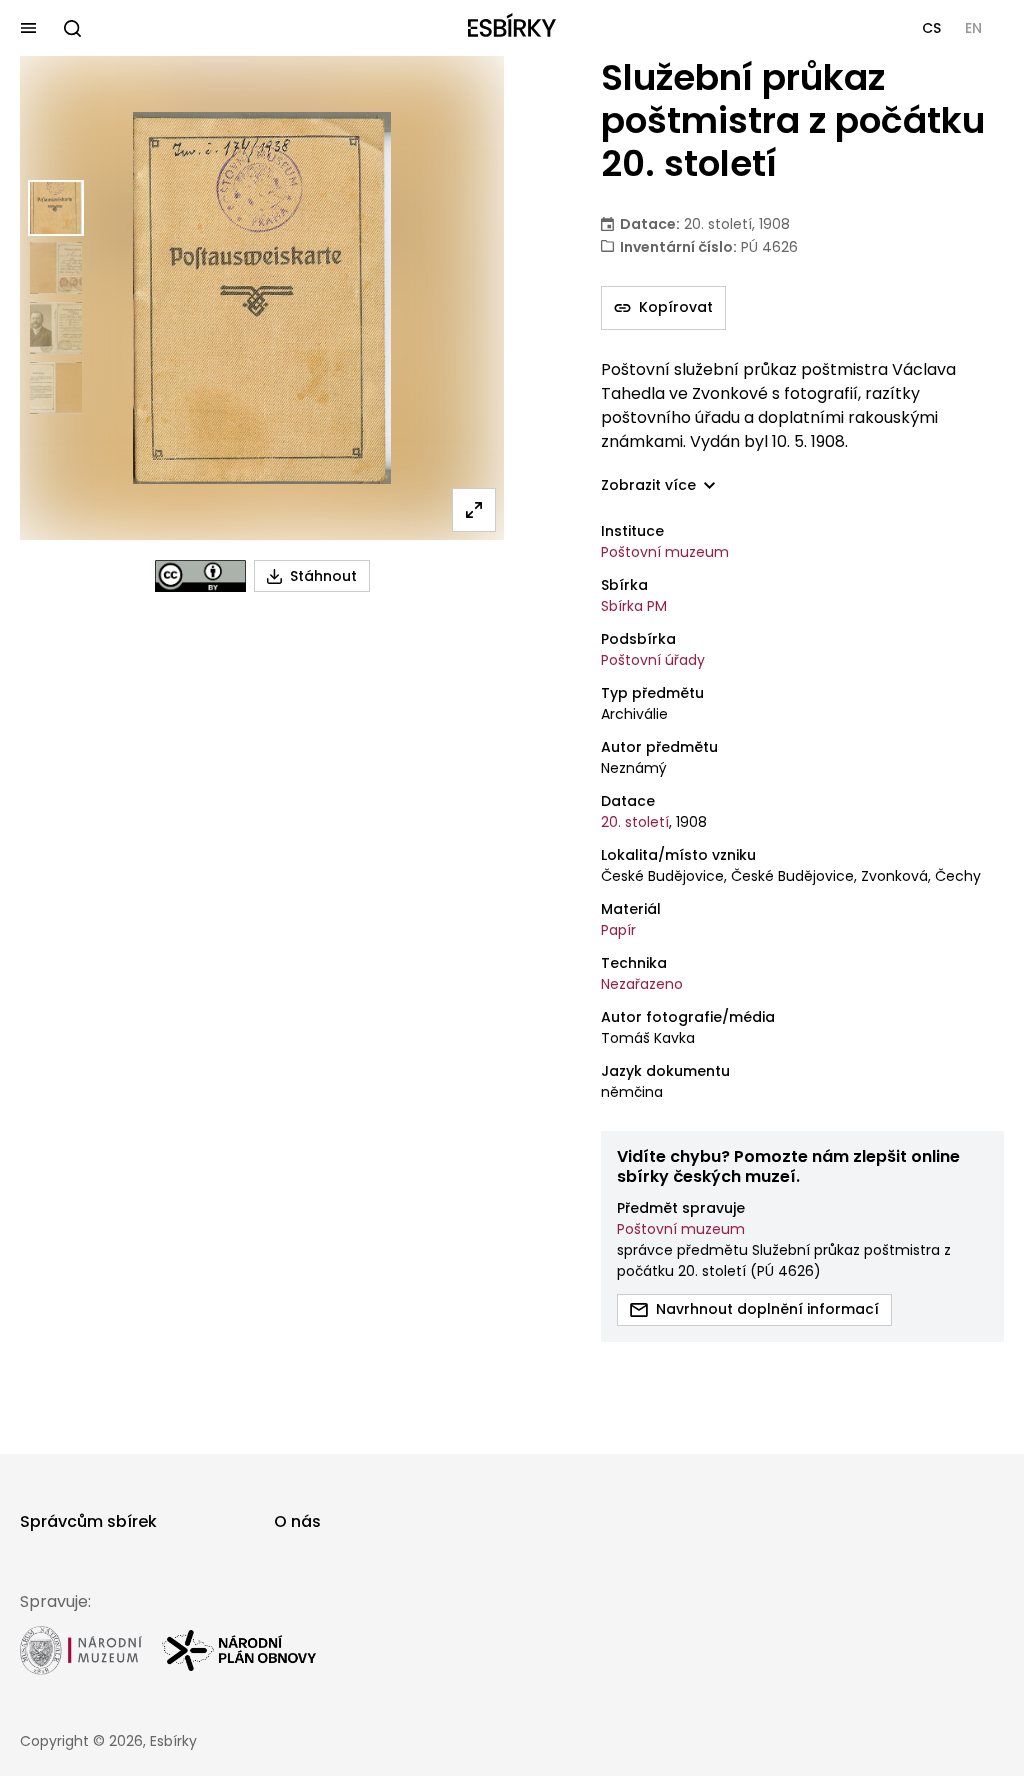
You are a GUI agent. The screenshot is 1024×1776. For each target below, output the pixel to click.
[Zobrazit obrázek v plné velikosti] (474, 510)
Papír (618, 930)
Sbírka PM (634, 606)
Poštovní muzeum (665, 552)
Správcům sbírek (88, 1521)
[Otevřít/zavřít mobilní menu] (28, 28)
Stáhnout (323, 576)
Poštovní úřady (653, 660)
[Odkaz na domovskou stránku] (512, 28)
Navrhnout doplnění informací (767, 1309)
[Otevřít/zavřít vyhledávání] (72, 28)
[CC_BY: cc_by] (200, 576)
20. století (635, 822)
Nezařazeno (642, 984)
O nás (297, 1521)
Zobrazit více (648, 485)
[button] (931, 28)
